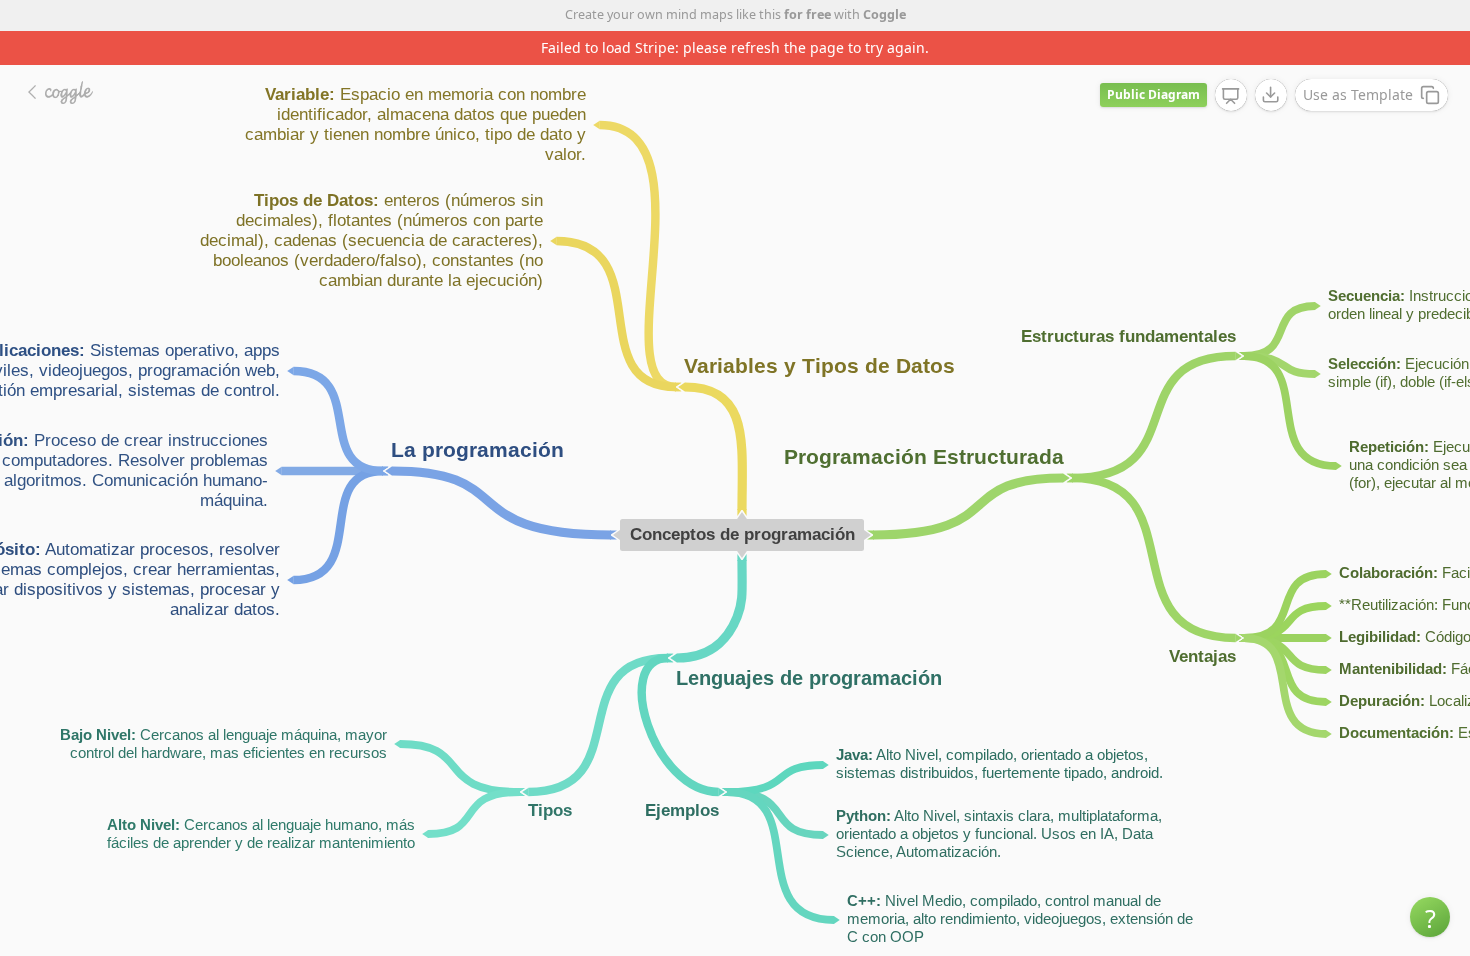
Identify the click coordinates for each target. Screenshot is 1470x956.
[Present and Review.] (1231, 96)
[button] (1430, 917)
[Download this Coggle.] (1271, 95)
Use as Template (1358, 94)
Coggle (884, 14)
